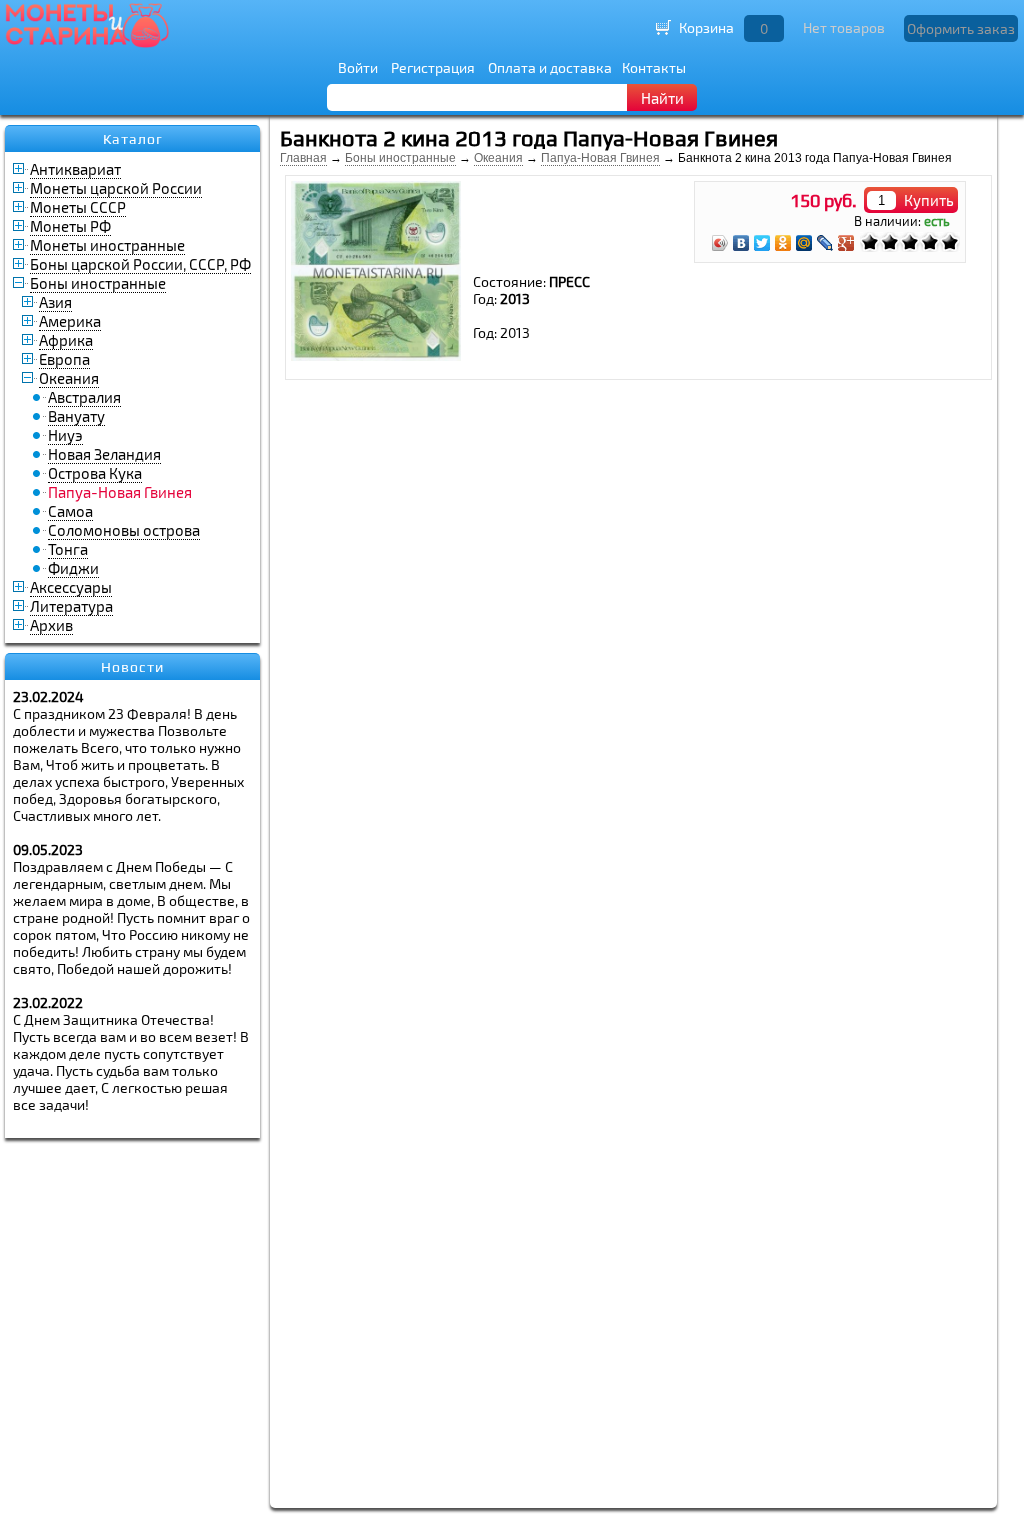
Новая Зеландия (104, 454)
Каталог (133, 139)
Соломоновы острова (124, 530)
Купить (929, 200)
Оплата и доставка (550, 67)
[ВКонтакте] (741, 243)
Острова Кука (95, 473)
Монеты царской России (116, 188)
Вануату (76, 416)
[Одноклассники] (783, 243)
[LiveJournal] (825, 243)
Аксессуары (71, 587)
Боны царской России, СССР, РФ (140, 264)
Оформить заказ (961, 28)
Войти (358, 67)
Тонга (68, 549)
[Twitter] (762, 243)
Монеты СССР (78, 207)
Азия (55, 302)
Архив (51, 625)
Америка (70, 321)
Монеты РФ (70, 226)
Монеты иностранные (107, 245)
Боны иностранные (98, 283)
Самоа (70, 511)
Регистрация (433, 67)
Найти (662, 98)
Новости (132, 667)
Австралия (84, 397)
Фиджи (73, 568)
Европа (64, 359)
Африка (66, 340)
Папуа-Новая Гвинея (600, 158)
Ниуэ (65, 435)
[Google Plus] (846, 243)
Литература (71, 606)
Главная (303, 158)
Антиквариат (75, 169)
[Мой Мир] (804, 243)
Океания (69, 378)
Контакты (654, 67)
